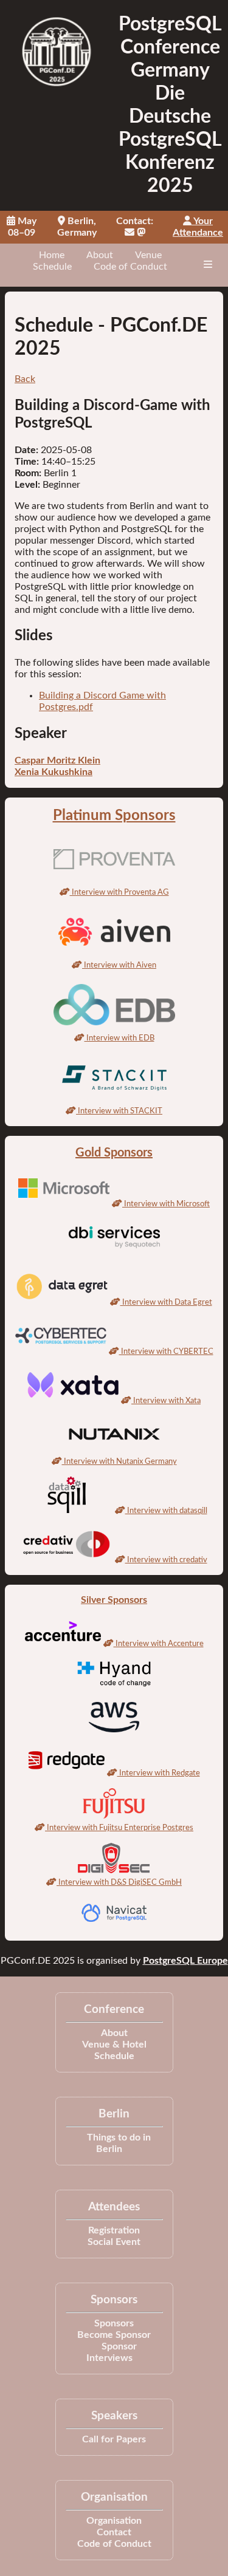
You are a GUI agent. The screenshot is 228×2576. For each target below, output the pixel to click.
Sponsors (114, 2323)
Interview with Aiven (119, 965)
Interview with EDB (119, 1038)
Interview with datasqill (166, 1511)
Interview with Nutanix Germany (119, 1461)
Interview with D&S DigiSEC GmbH (119, 1882)
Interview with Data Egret (166, 1302)
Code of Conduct (130, 267)
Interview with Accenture (159, 1644)
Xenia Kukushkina (54, 772)
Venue (148, 255)
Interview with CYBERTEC (166, 1351)
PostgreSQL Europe (185, 1961)
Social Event (114, 2242)
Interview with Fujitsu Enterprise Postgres (119, 1828)
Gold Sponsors (114, 1153)
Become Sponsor (114, 2335)
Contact (114, 2532)
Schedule (52, 267)
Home (52, 255)
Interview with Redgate (159, 1773)
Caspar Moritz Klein (57, 760)
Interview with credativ (166, 1560)
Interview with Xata (166, 1401)
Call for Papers (114, 2439)
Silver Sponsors (114, 1600)
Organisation (114, 2521)
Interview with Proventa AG (119, 892)
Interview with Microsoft (166, 1204)
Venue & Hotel (114, 2045)
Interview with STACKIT (119, 1111)
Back (25, 379)
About (100, 255)
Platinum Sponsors (114, 816)
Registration (114, 2230)
